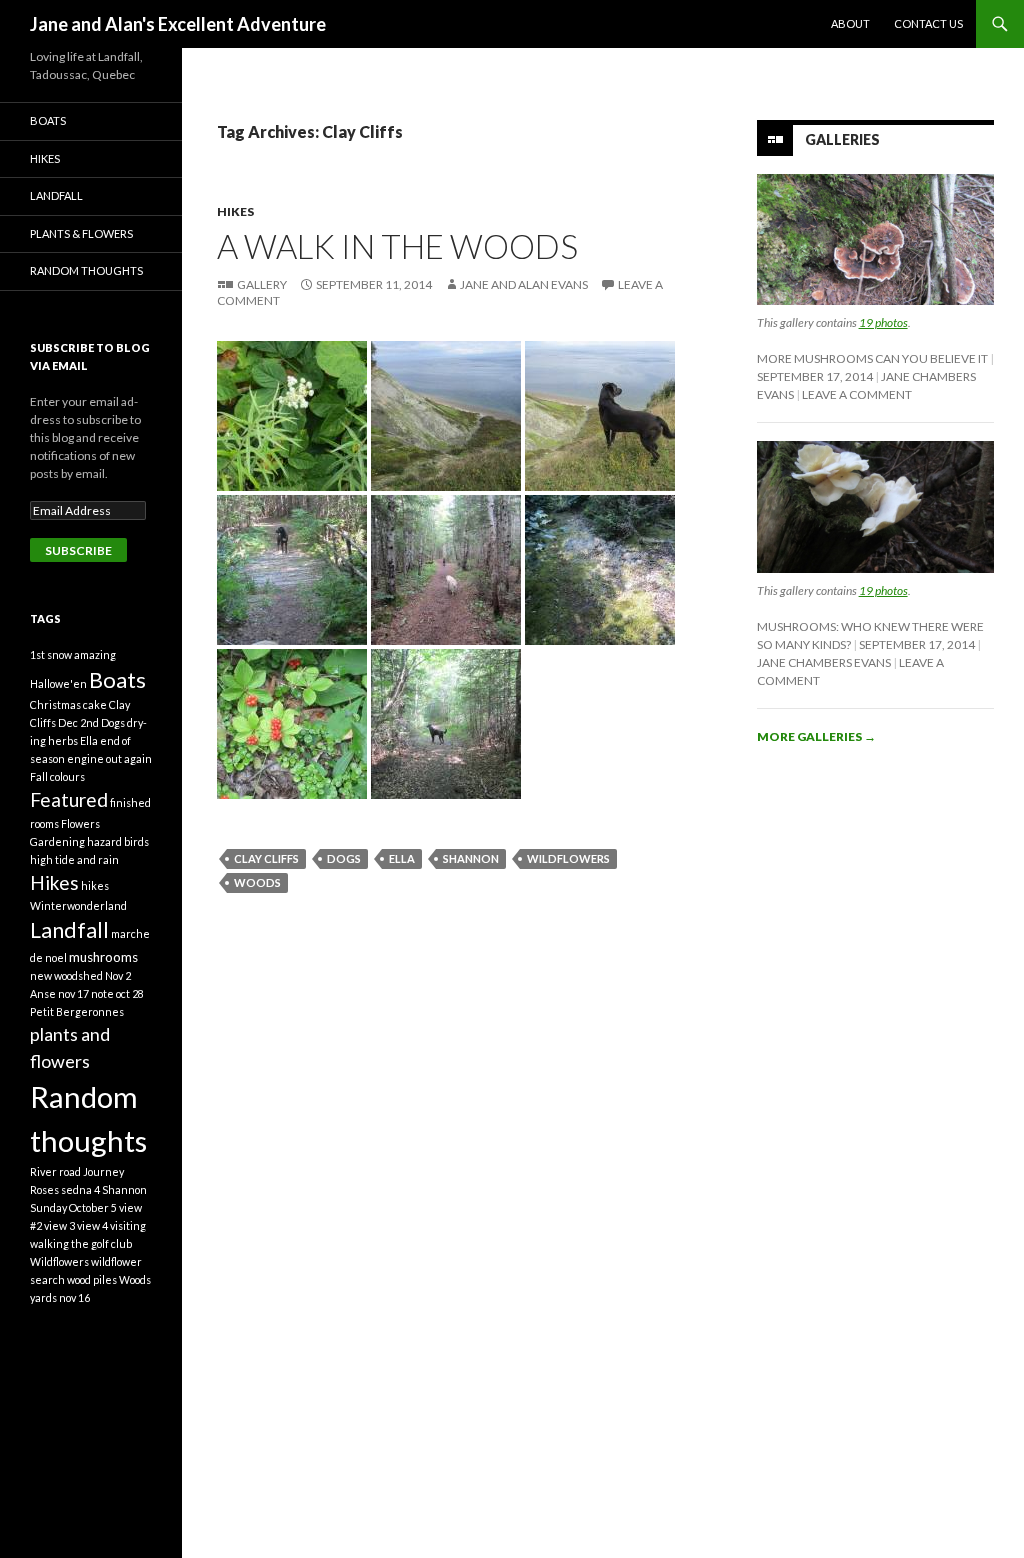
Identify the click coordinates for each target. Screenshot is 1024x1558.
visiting (128, 1225)
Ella (402, 858)
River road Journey (77, 1171)
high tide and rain (74, 859)
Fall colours (57, 776)
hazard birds (118, 841)
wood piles (92, 1279)
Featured (69, 799)
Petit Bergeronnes (77, 1011)
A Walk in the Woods (397, 246)
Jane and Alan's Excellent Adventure (178, 24)
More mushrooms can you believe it (872, 358)
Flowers (80, 823)
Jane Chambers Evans (824, 662)
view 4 (92, 1225)
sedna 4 (80, 1189)
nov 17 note (86, 993)
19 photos (883, 322)
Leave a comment (857, 394)
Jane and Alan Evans (524, 284)
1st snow (51, 654)
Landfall (56, 195)
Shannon (471, 858)
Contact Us (928, 23)
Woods (257, 882)
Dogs (344, 858)
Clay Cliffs (266, 858)
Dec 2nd (78, 722)
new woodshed (66, 975)
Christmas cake (68, 704)
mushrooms (103, 957)
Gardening (57, 841)
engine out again (109, 758)
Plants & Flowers (81, 233)
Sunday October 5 (73, 1207)
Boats (48, 120)
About (850, 23)
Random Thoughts (86, 270)
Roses (44, 1189)
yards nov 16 (60, 1297)
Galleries (842, 139)
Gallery (262, 284)
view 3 (59, 1225)
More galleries (816, 736)
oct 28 (130, 993)
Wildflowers (568, 858)
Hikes (235, 211)
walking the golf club (81, 1243)
